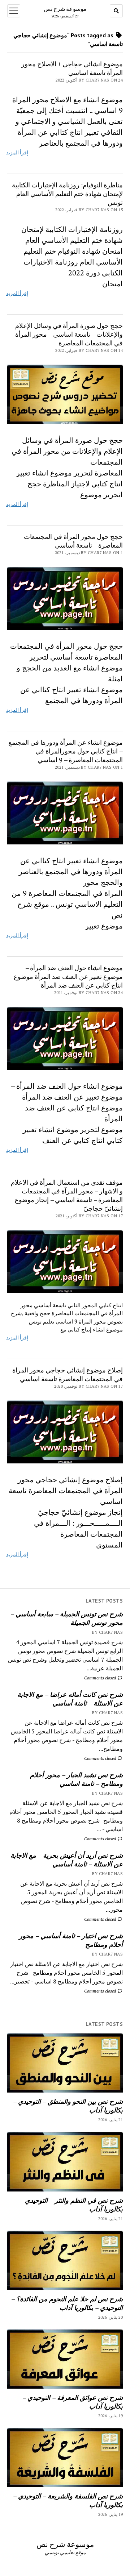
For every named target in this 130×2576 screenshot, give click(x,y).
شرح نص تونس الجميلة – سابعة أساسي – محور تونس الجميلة (67, 1618)
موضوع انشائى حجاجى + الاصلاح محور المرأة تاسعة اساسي (72, 68)
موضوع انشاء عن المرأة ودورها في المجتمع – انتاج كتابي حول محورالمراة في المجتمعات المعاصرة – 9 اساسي (66, 751)
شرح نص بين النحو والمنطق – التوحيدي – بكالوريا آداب (68, 2106)
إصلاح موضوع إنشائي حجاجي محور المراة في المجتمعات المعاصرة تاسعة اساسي (68, 1374)
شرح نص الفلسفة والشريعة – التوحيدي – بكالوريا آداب (68, 2500)
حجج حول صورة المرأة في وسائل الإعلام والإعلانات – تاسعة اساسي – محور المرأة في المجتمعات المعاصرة (69, 334)
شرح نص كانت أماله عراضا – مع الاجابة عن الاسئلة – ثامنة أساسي (70, 1699)
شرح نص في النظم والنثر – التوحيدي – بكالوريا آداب (71, 2205)
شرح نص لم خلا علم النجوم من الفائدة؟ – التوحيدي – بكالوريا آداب (67, 2303)
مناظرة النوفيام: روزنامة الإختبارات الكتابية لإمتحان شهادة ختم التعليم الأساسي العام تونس (67, 194)
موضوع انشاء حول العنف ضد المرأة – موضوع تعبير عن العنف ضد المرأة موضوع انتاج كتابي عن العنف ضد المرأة (68, 976)
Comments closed (101, 1678)
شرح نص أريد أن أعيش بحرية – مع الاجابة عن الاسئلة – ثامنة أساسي (67, 1860)
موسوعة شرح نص (65, 9)
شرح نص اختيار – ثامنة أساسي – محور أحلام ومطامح (71, 1940)
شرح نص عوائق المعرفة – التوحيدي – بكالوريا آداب (73, 2402)
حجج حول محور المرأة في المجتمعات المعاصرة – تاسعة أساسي (73, 541)
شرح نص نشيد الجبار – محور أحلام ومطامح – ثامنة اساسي (76, 1779)
